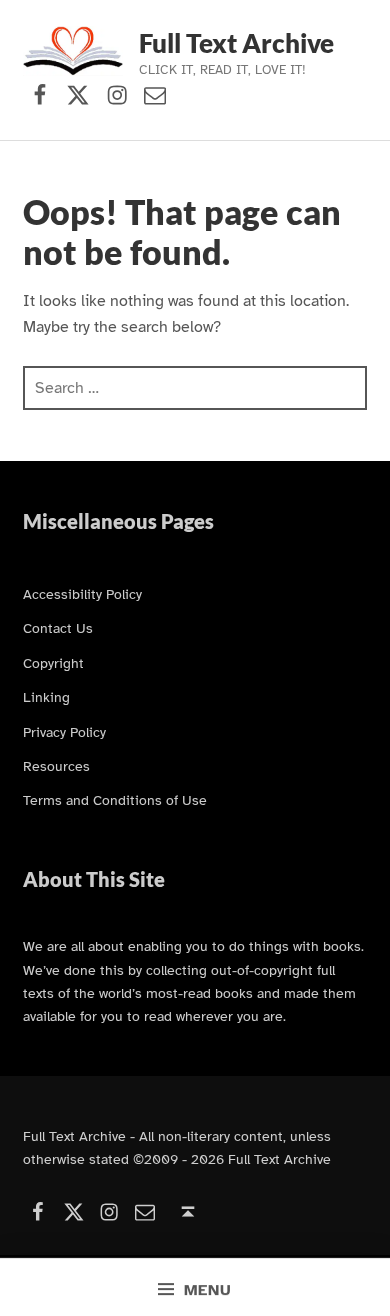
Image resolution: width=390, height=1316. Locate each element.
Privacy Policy (64, 732)
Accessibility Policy (82, 594)
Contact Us (58, 628)
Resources (56, 766)
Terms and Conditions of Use (115, 800)
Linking (46, 697)
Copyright (53, 663)
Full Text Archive (236, 43)
